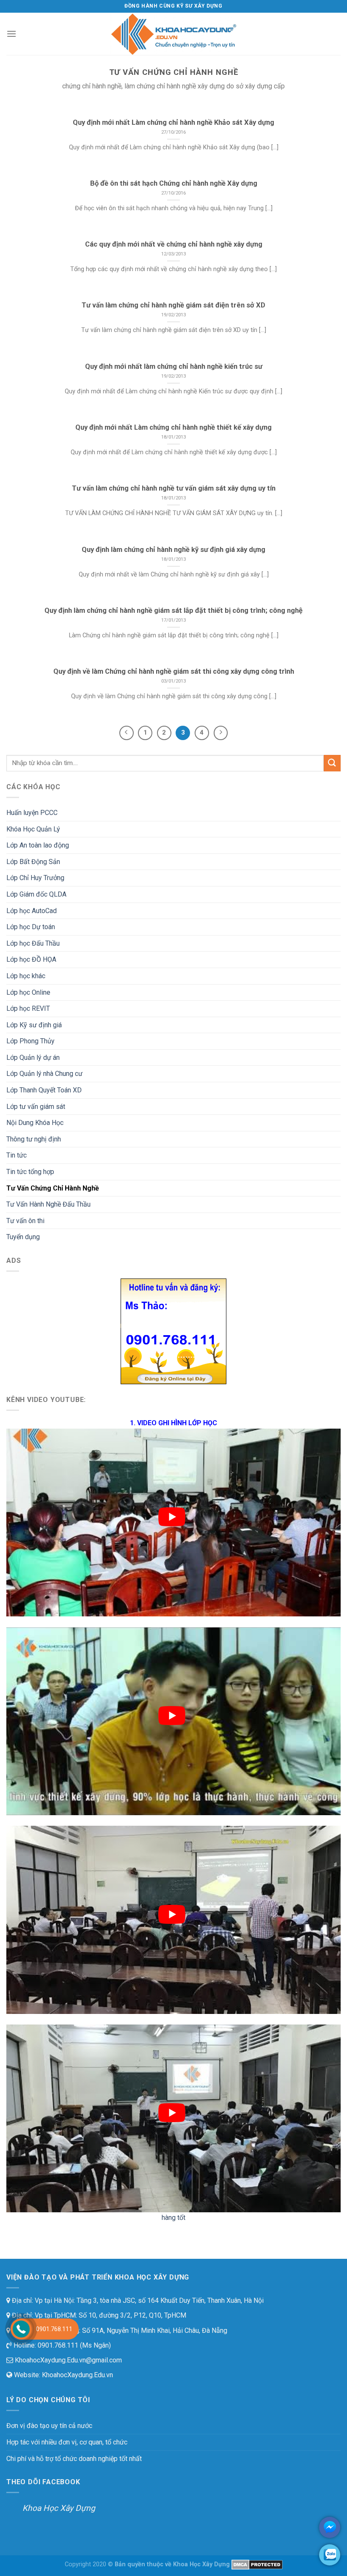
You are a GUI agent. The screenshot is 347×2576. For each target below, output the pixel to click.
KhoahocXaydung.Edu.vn (77, 2375)
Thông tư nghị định (34, 1139)
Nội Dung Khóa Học (35, 1123)
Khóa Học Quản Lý (33, 829)
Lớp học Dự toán (31, 927)
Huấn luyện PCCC (32, 813)
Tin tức (17, 1155)
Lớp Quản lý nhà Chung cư (44, 1074)
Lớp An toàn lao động (38, 845)
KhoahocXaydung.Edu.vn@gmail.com (67, 2360)
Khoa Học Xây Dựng (59, 2508)
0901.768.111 (54, 2329)
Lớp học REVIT (28, 1008)
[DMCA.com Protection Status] (257, 2564)
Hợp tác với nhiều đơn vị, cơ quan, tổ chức (67, 2442)
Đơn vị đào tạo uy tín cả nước (49, 2426)
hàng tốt (173, 2218)
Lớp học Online (28, 992)
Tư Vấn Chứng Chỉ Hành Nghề (53, 1188)
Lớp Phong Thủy (30, 1041)
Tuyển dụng (23, 1237)
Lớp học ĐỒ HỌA (31, 959)
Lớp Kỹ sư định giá (34, 1025)
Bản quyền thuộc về (143, 2564)
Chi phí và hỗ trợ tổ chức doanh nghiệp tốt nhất (74, 2459)
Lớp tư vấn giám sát (36, 1107)
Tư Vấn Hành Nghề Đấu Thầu (48, 1204)
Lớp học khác (26, 976)
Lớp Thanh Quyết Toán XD (44, 1090)
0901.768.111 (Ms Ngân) (73, 2345)
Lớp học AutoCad (32, 911)
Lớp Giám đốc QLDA (36, 894)
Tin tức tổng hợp (30, 1172)
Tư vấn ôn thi (25, 1221)
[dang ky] (173, 1331)
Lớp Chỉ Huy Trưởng (35, 878)
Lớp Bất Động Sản (33, 862)
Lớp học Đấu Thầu (33, 943)
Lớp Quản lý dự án (33, 1058)
